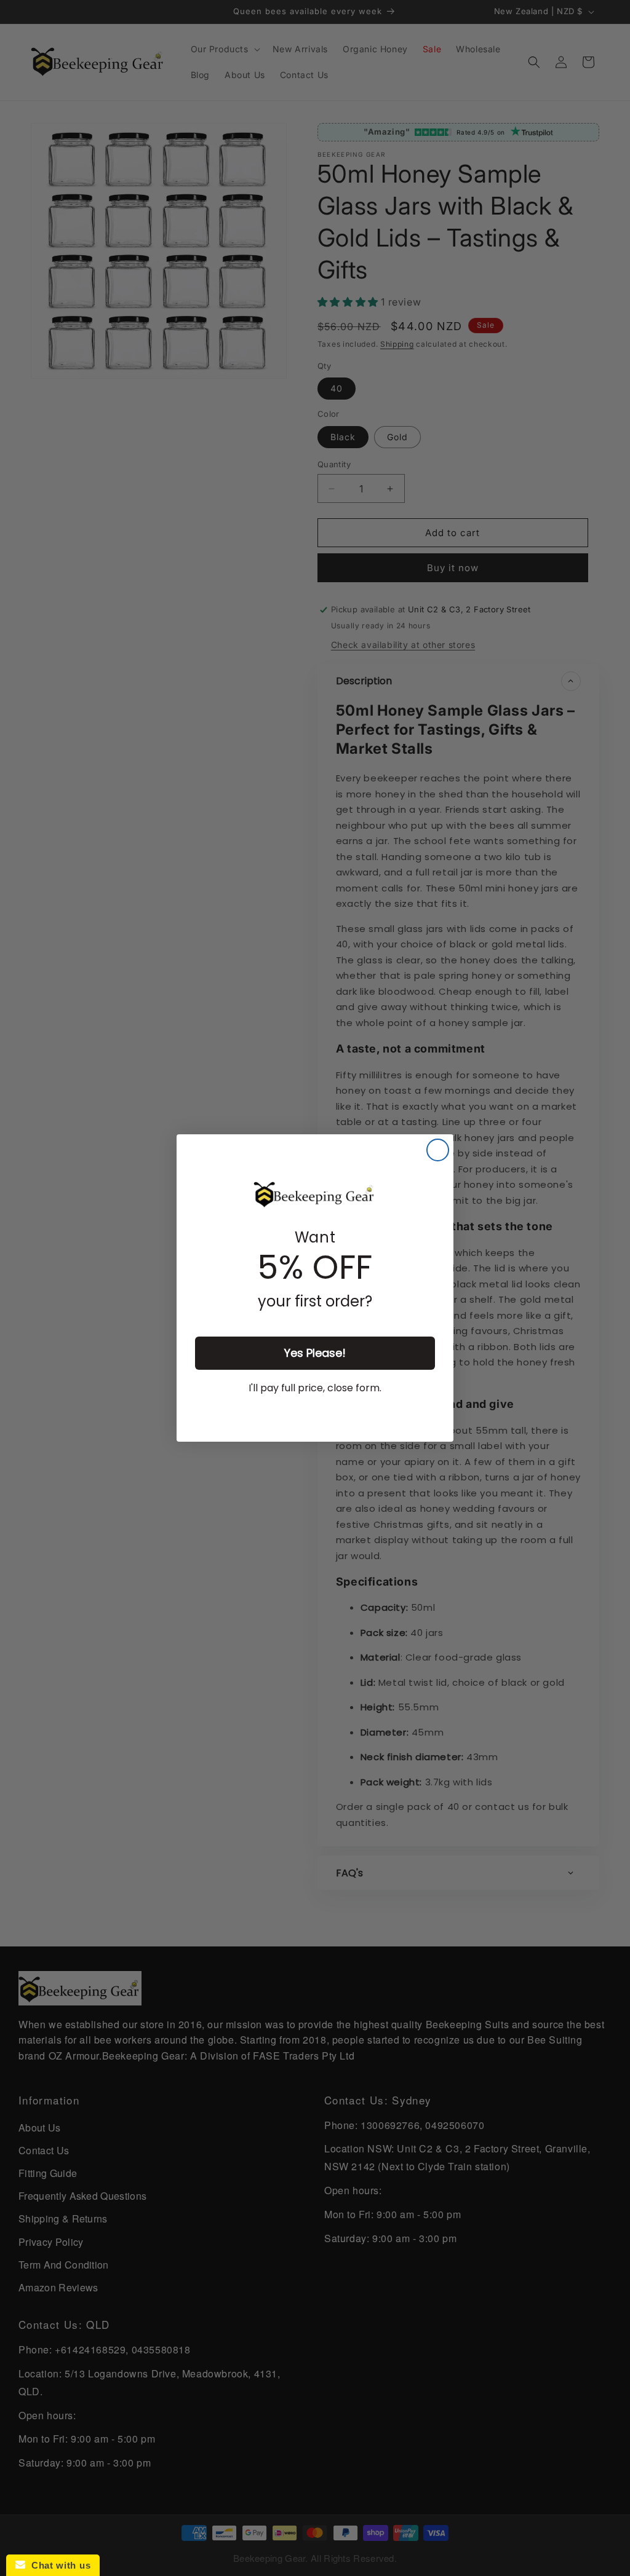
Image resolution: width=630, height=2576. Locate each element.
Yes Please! (315, 1353)
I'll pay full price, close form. (315, 1388)
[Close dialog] (438, 1150)
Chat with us (58, 2565)
